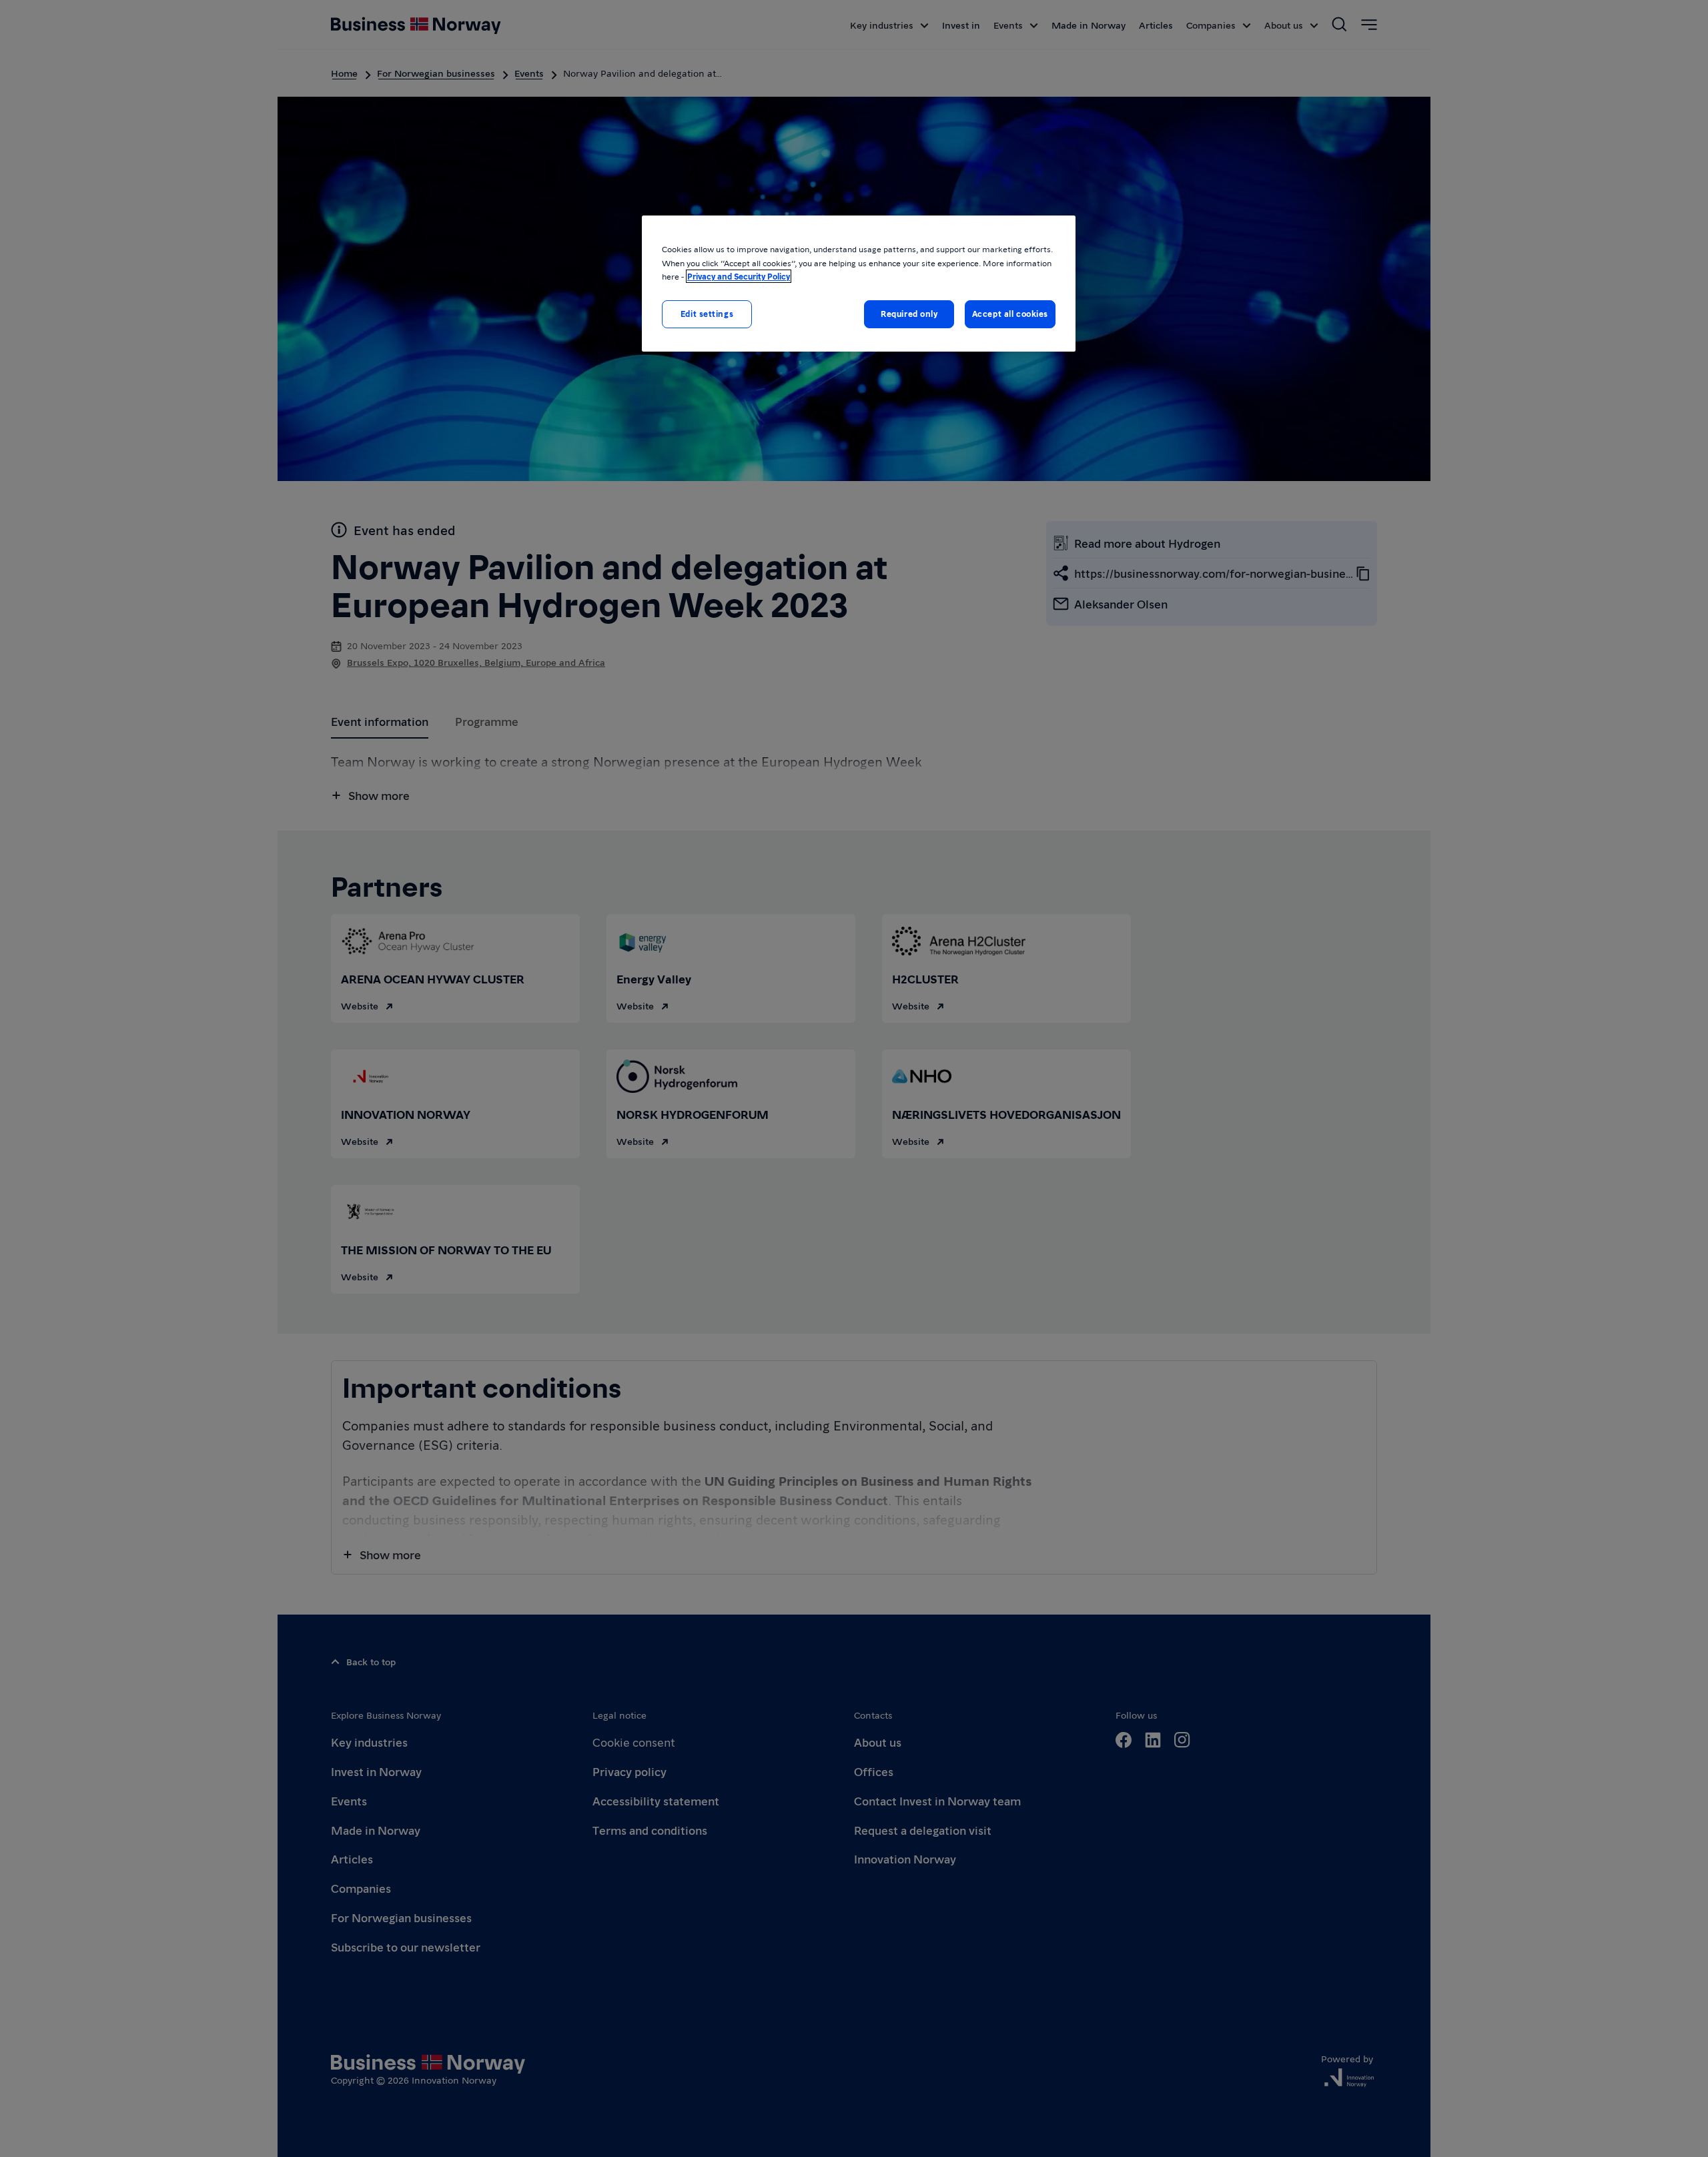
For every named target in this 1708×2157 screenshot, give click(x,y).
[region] (859, 283)
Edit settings (707, 314)
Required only (909, 314)
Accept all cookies (1010, 314)
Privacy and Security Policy (739, 276)
